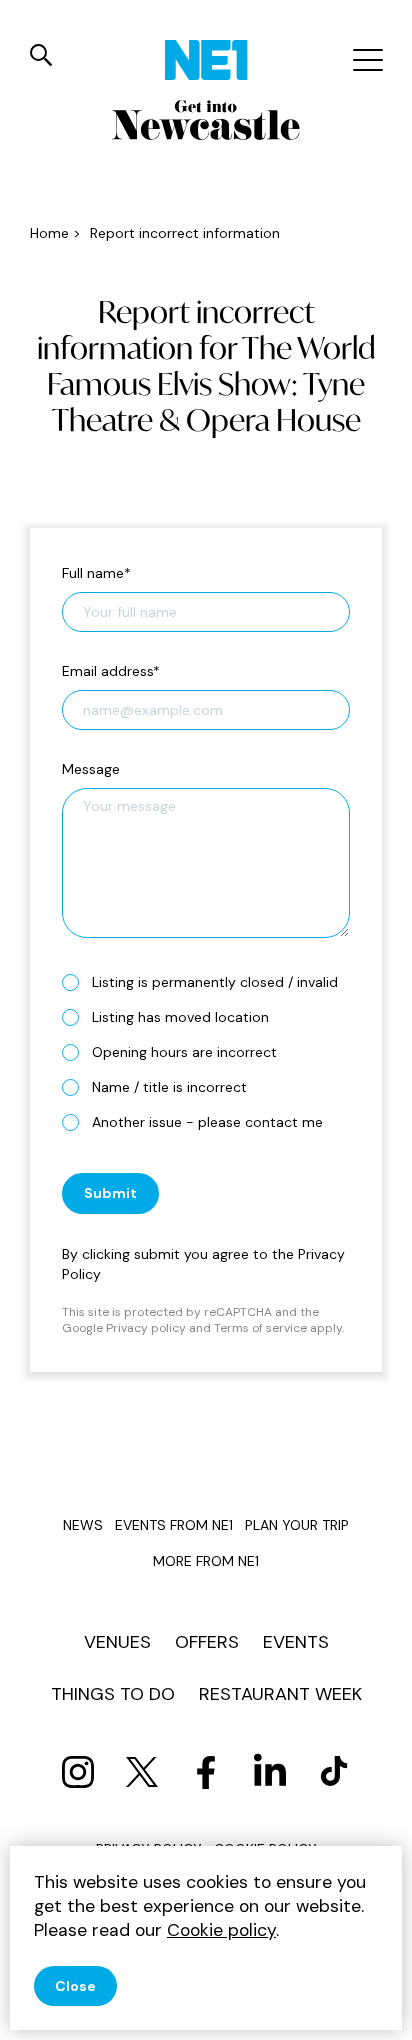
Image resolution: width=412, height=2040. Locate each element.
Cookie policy (221, 1930)
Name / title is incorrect (169, 1087)
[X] (142, 1772)
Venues (117, 1642)
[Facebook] (206, 1772)
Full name (96, 573)
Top (377, 2010)
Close (75, 1986)
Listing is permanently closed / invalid (215, 982)
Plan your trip (297, 1525)
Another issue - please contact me (207, 1122)
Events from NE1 (174, 1525)
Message (91, 769)
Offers (207, 1642)
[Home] (206, 60)
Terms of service (260, 1328)
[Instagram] (78, 1772)
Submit (110, 1193)
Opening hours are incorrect (184, 1052)
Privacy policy (146, 1328)
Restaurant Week (280, 1694)
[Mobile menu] (365, 60)
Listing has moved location (180, 1017)
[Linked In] (270, 1772)
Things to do (113, 1694)
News (83, 1525)
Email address (111, 671)
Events (296, 1642)
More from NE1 (206, 1561)
